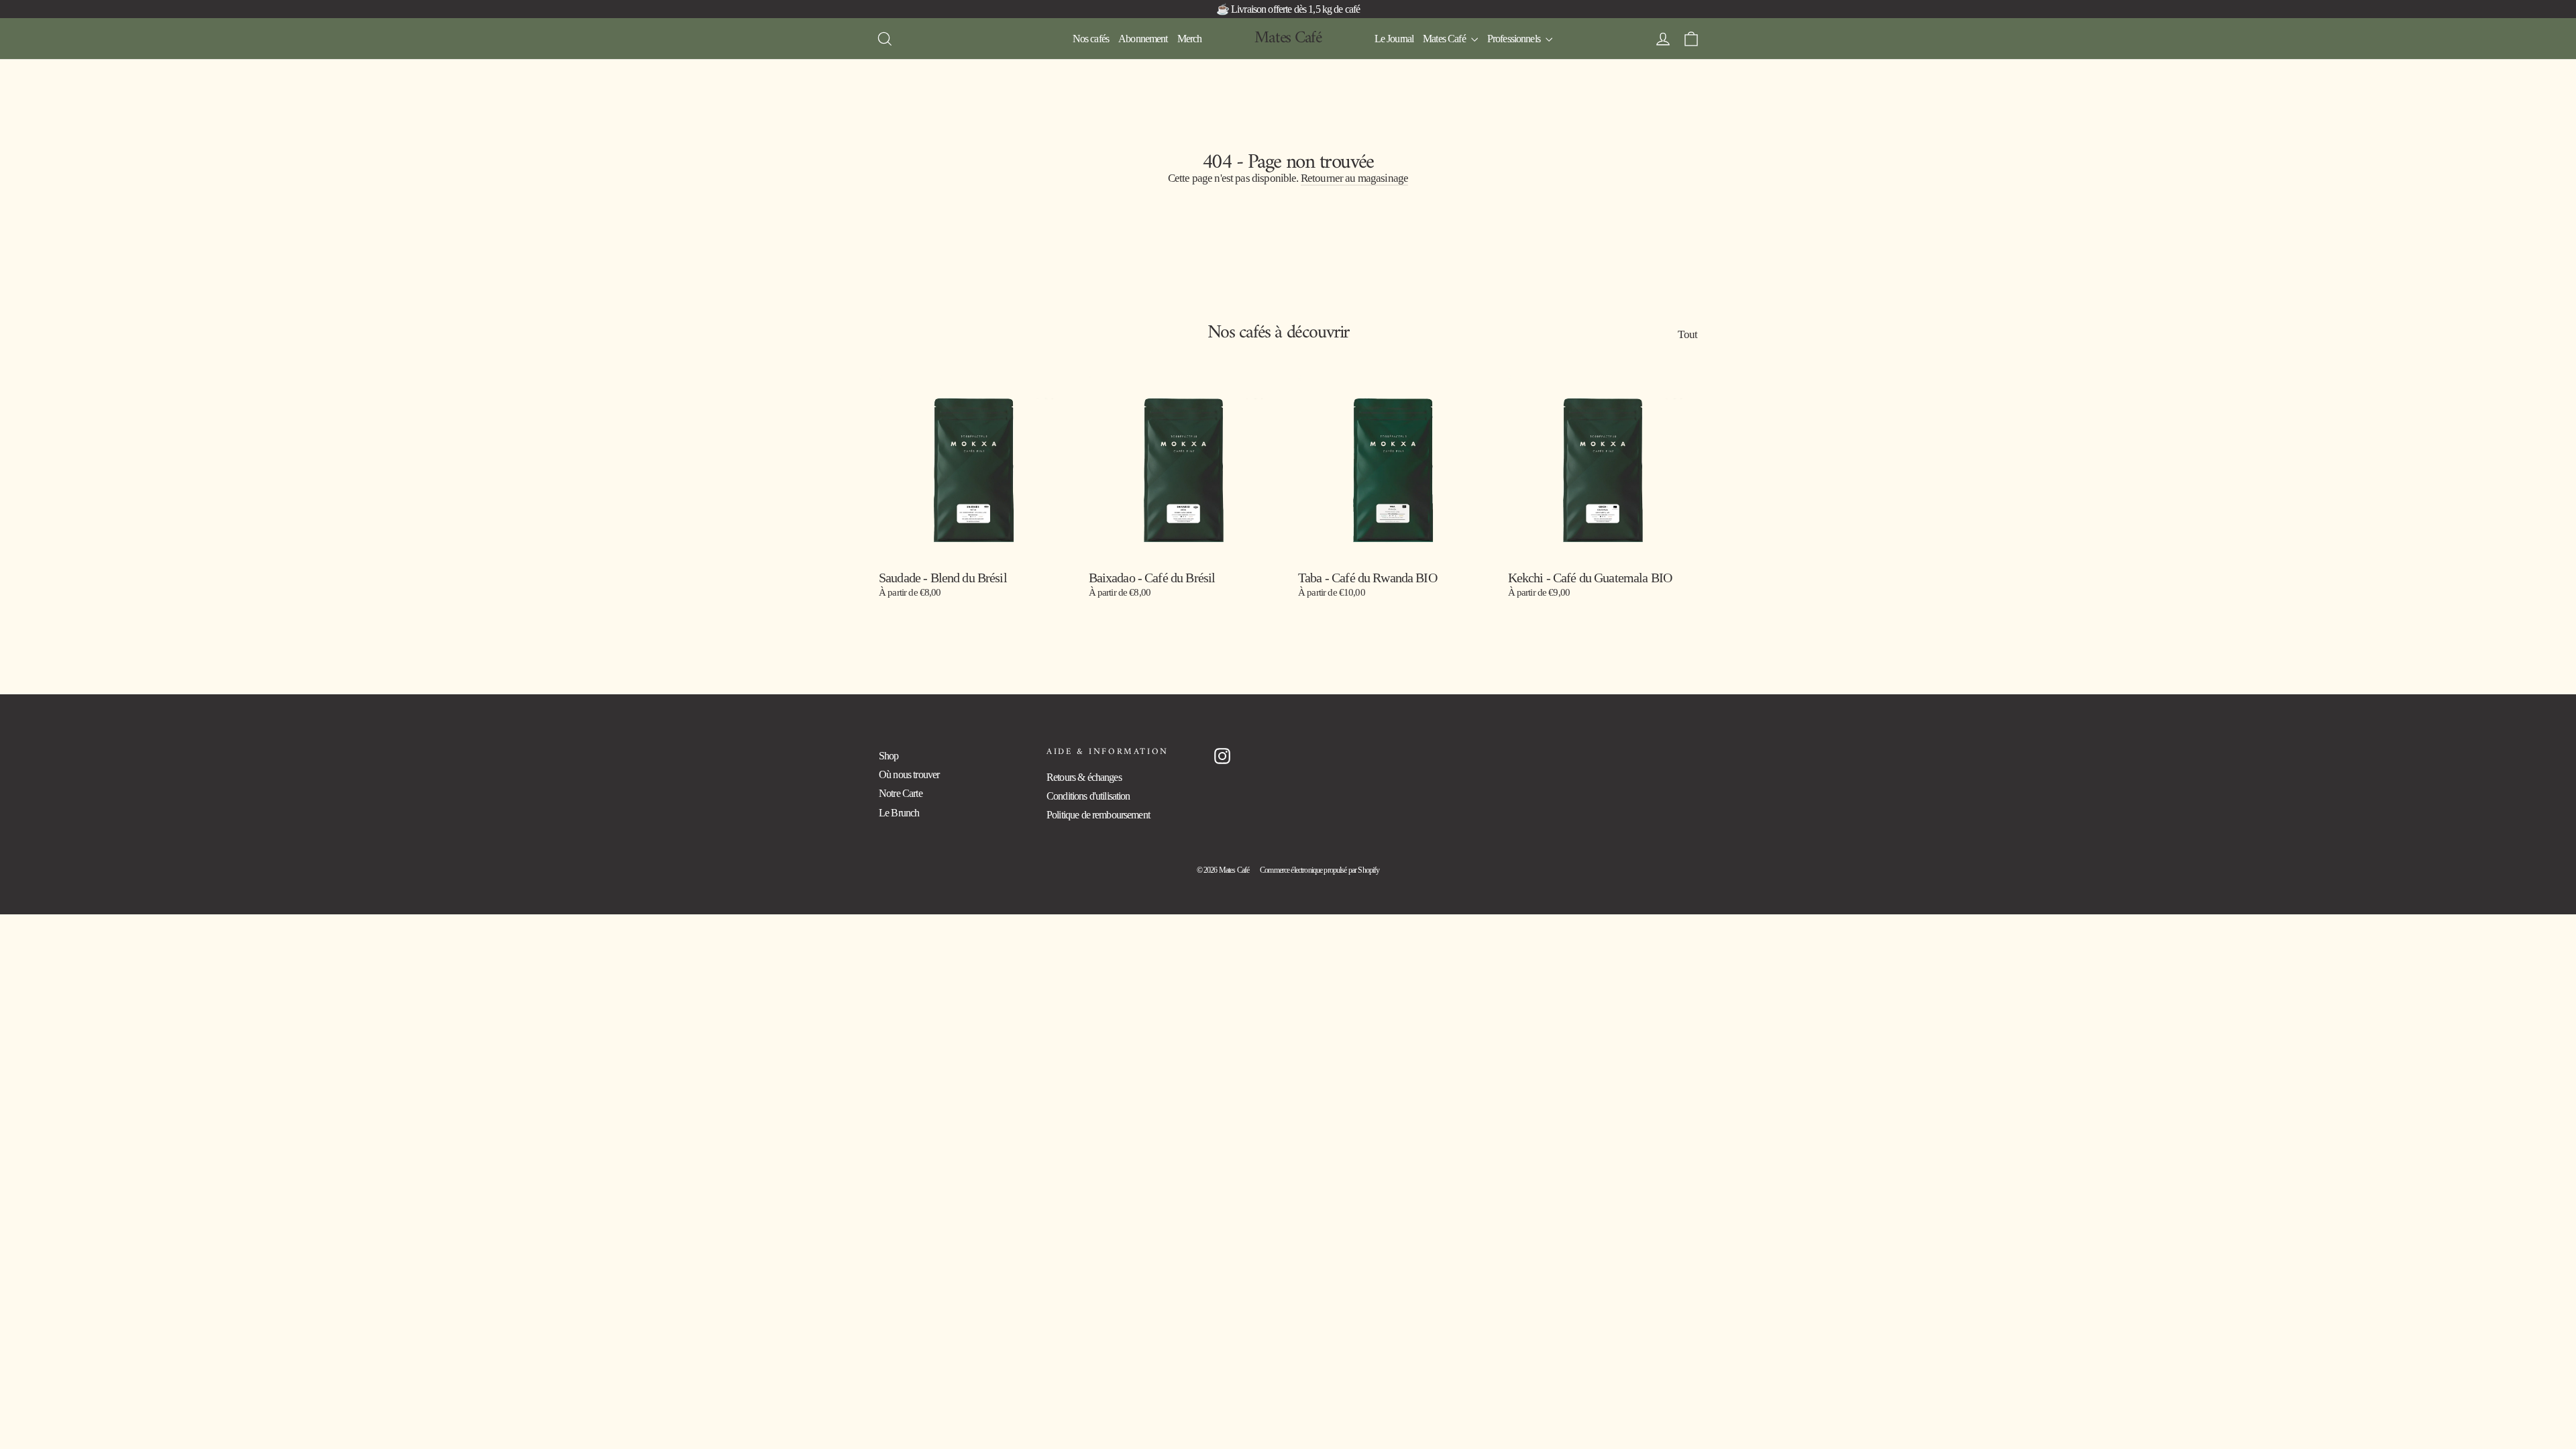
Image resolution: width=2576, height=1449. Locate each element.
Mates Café (1288, 38)
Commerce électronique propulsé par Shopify (1320, 870)
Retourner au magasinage (1354, 178)
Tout (1687, 334)
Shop (889, 756)
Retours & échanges (1084, 777)
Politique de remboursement (1098, 815)
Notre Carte (901, 793)
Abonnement (1143, 39)
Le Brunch (899, 813)
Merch (1190, 39)
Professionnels (1515, 39)
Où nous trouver (909, 774)
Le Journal (1394, 39)
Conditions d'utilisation (1088, 796)
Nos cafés (1091, 39)
